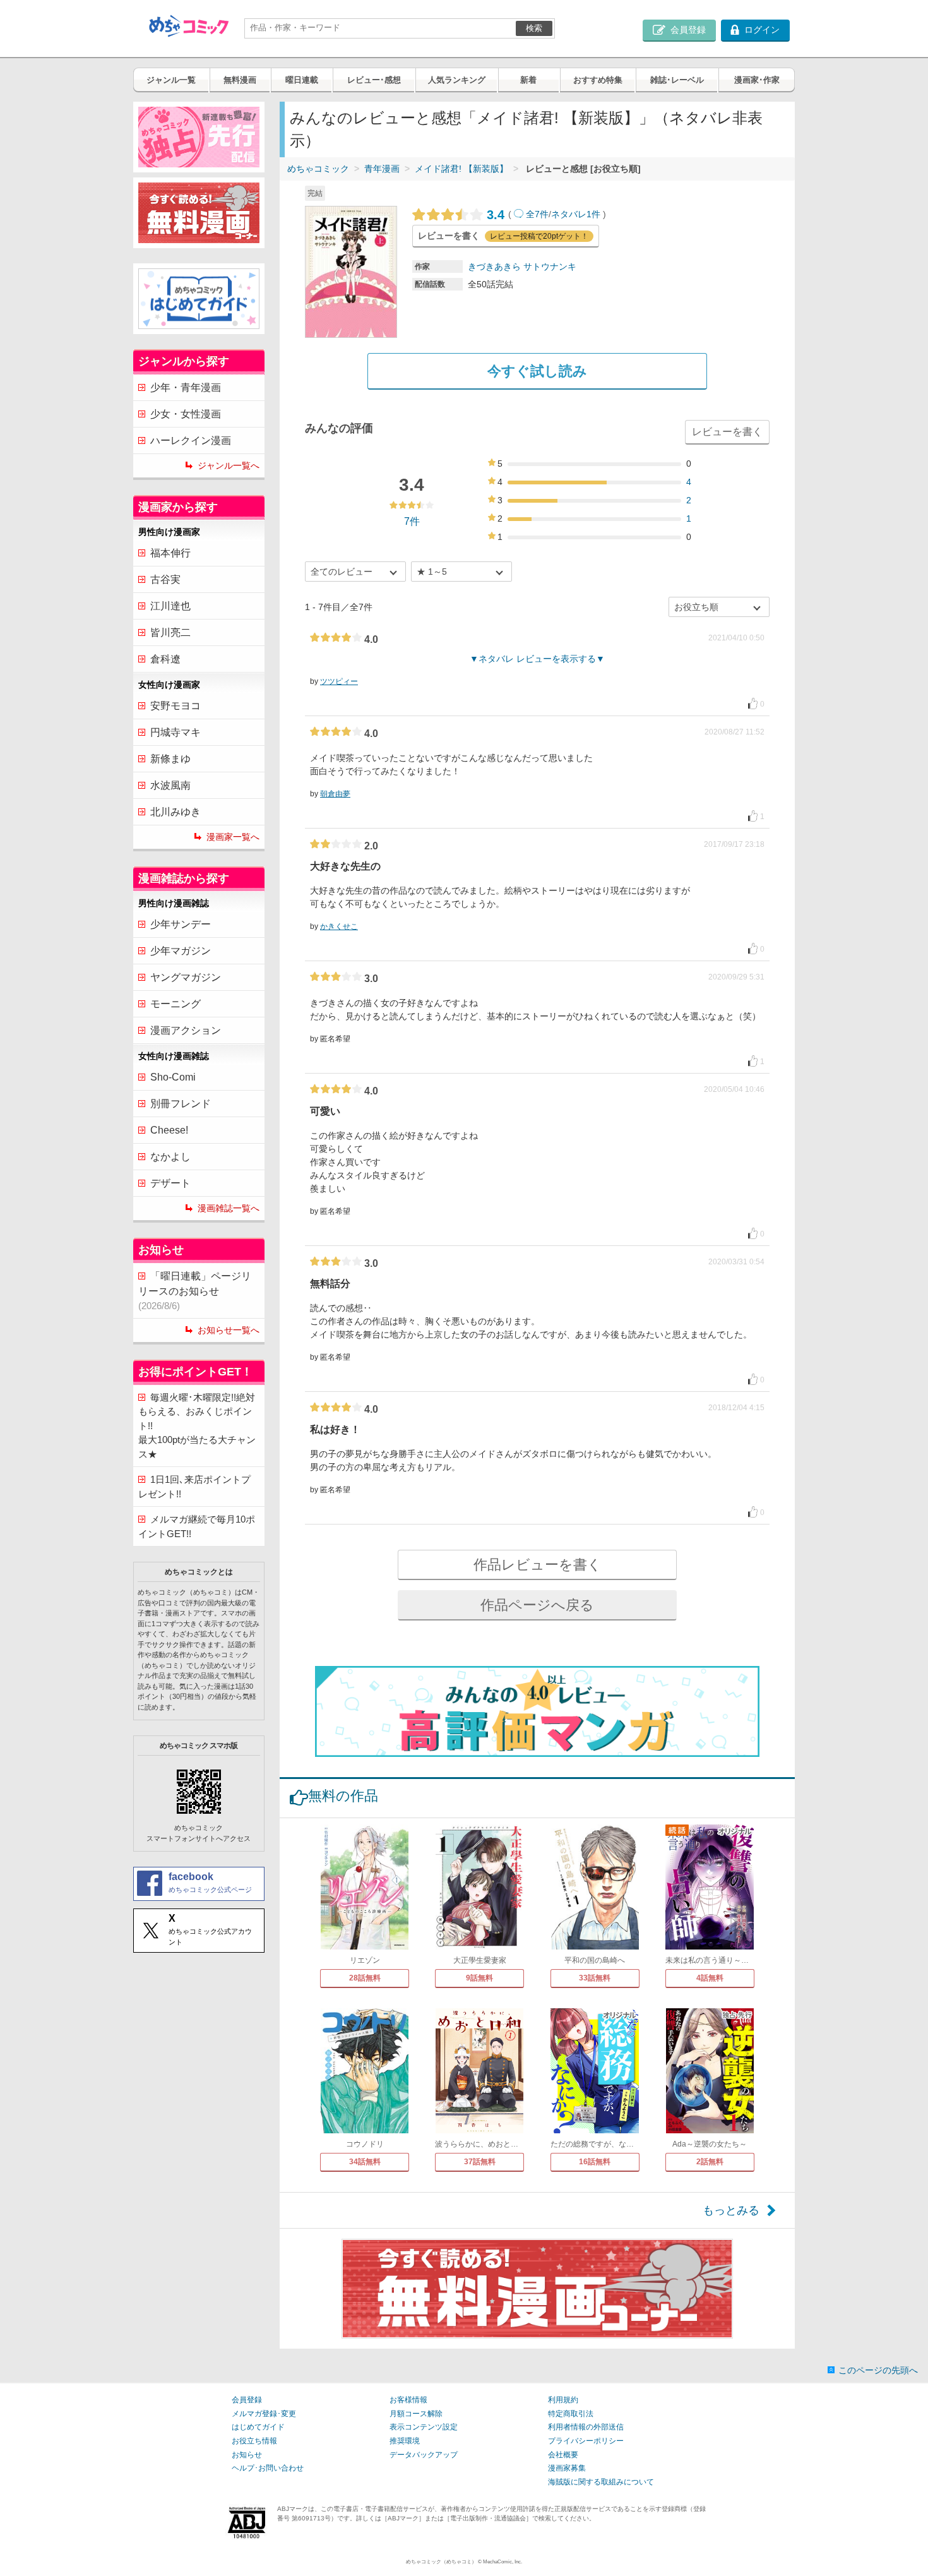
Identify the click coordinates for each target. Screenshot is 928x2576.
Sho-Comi (173, 1077)
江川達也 (170, 606)
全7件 (537, 214)
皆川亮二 (170, 632)
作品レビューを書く (538, 1565)
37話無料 (480, 2162)
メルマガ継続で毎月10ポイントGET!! (197, 1526)
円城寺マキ (175, 732)
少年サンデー (181, 924)
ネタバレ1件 (576, 214)
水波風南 (170, 785)
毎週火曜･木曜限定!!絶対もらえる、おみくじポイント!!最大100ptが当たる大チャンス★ (197, 1426)
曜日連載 (302, 80)
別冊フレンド (181, 1104)
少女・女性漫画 (186, 414)
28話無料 (365, 1978)
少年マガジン (181, 951)
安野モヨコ (175, 706)
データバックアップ (424, 2455)
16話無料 (595, 2162)
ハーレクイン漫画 (191, 440)
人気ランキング (457, 80)
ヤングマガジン (186, 977)
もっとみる (731, 2210)
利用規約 (563, 2400)
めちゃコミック (318, 169)
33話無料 (595, 1978)
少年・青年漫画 (186, 387)
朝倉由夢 (335, 794)
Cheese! (169, 1130)
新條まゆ (170, 759)
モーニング (175, 1004)
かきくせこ (339, 926)
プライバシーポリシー (586, 2441)
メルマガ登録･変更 (264, 2414)
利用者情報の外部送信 (586, 2427)
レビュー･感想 (374, 80)
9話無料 (479, 1978)
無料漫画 (240, 80)
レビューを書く (727, 432)
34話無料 (365, 2162)
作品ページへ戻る (537, 1605)
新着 (528, 80)
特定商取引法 (571, 2414)
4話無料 (710, 1978)
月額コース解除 (416, 2414)
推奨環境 (405, 2441)
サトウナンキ (550, 267)
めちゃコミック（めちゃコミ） (441, 2562)
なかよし (170, 1157)
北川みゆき (175, 812)
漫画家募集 (567, 2468)
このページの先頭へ (878, 2370)
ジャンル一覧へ (229, 465)
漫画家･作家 (757, 80)
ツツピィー (339, 681)
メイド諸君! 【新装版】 (461, 169)
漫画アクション (186, 1030)
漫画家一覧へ (233, 837)
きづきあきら (494, 267)
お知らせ (247, 2455)
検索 (534, 28)
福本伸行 (170, 553)
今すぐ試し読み (537, 371)
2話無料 (710, 2162)
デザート (170, 1183)
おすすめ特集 (598, 80)
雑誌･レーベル (677, 80)
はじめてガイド (258, 2427)
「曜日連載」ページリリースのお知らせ (195, 1291)
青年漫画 (382, 169)
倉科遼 (165, 659)
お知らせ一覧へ (229, 1330)
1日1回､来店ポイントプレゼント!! (194, 1487)
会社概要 (563, 2455)
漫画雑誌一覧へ (229, 1208)
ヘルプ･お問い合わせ (268, 2468)
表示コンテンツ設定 (424, 2427)
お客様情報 (408, 2400)
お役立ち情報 (254, 2441)
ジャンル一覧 (171, 80)
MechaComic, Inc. (503, 2562)
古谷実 (165, 579)
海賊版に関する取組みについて (601, 2482)
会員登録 (247, 2400)
